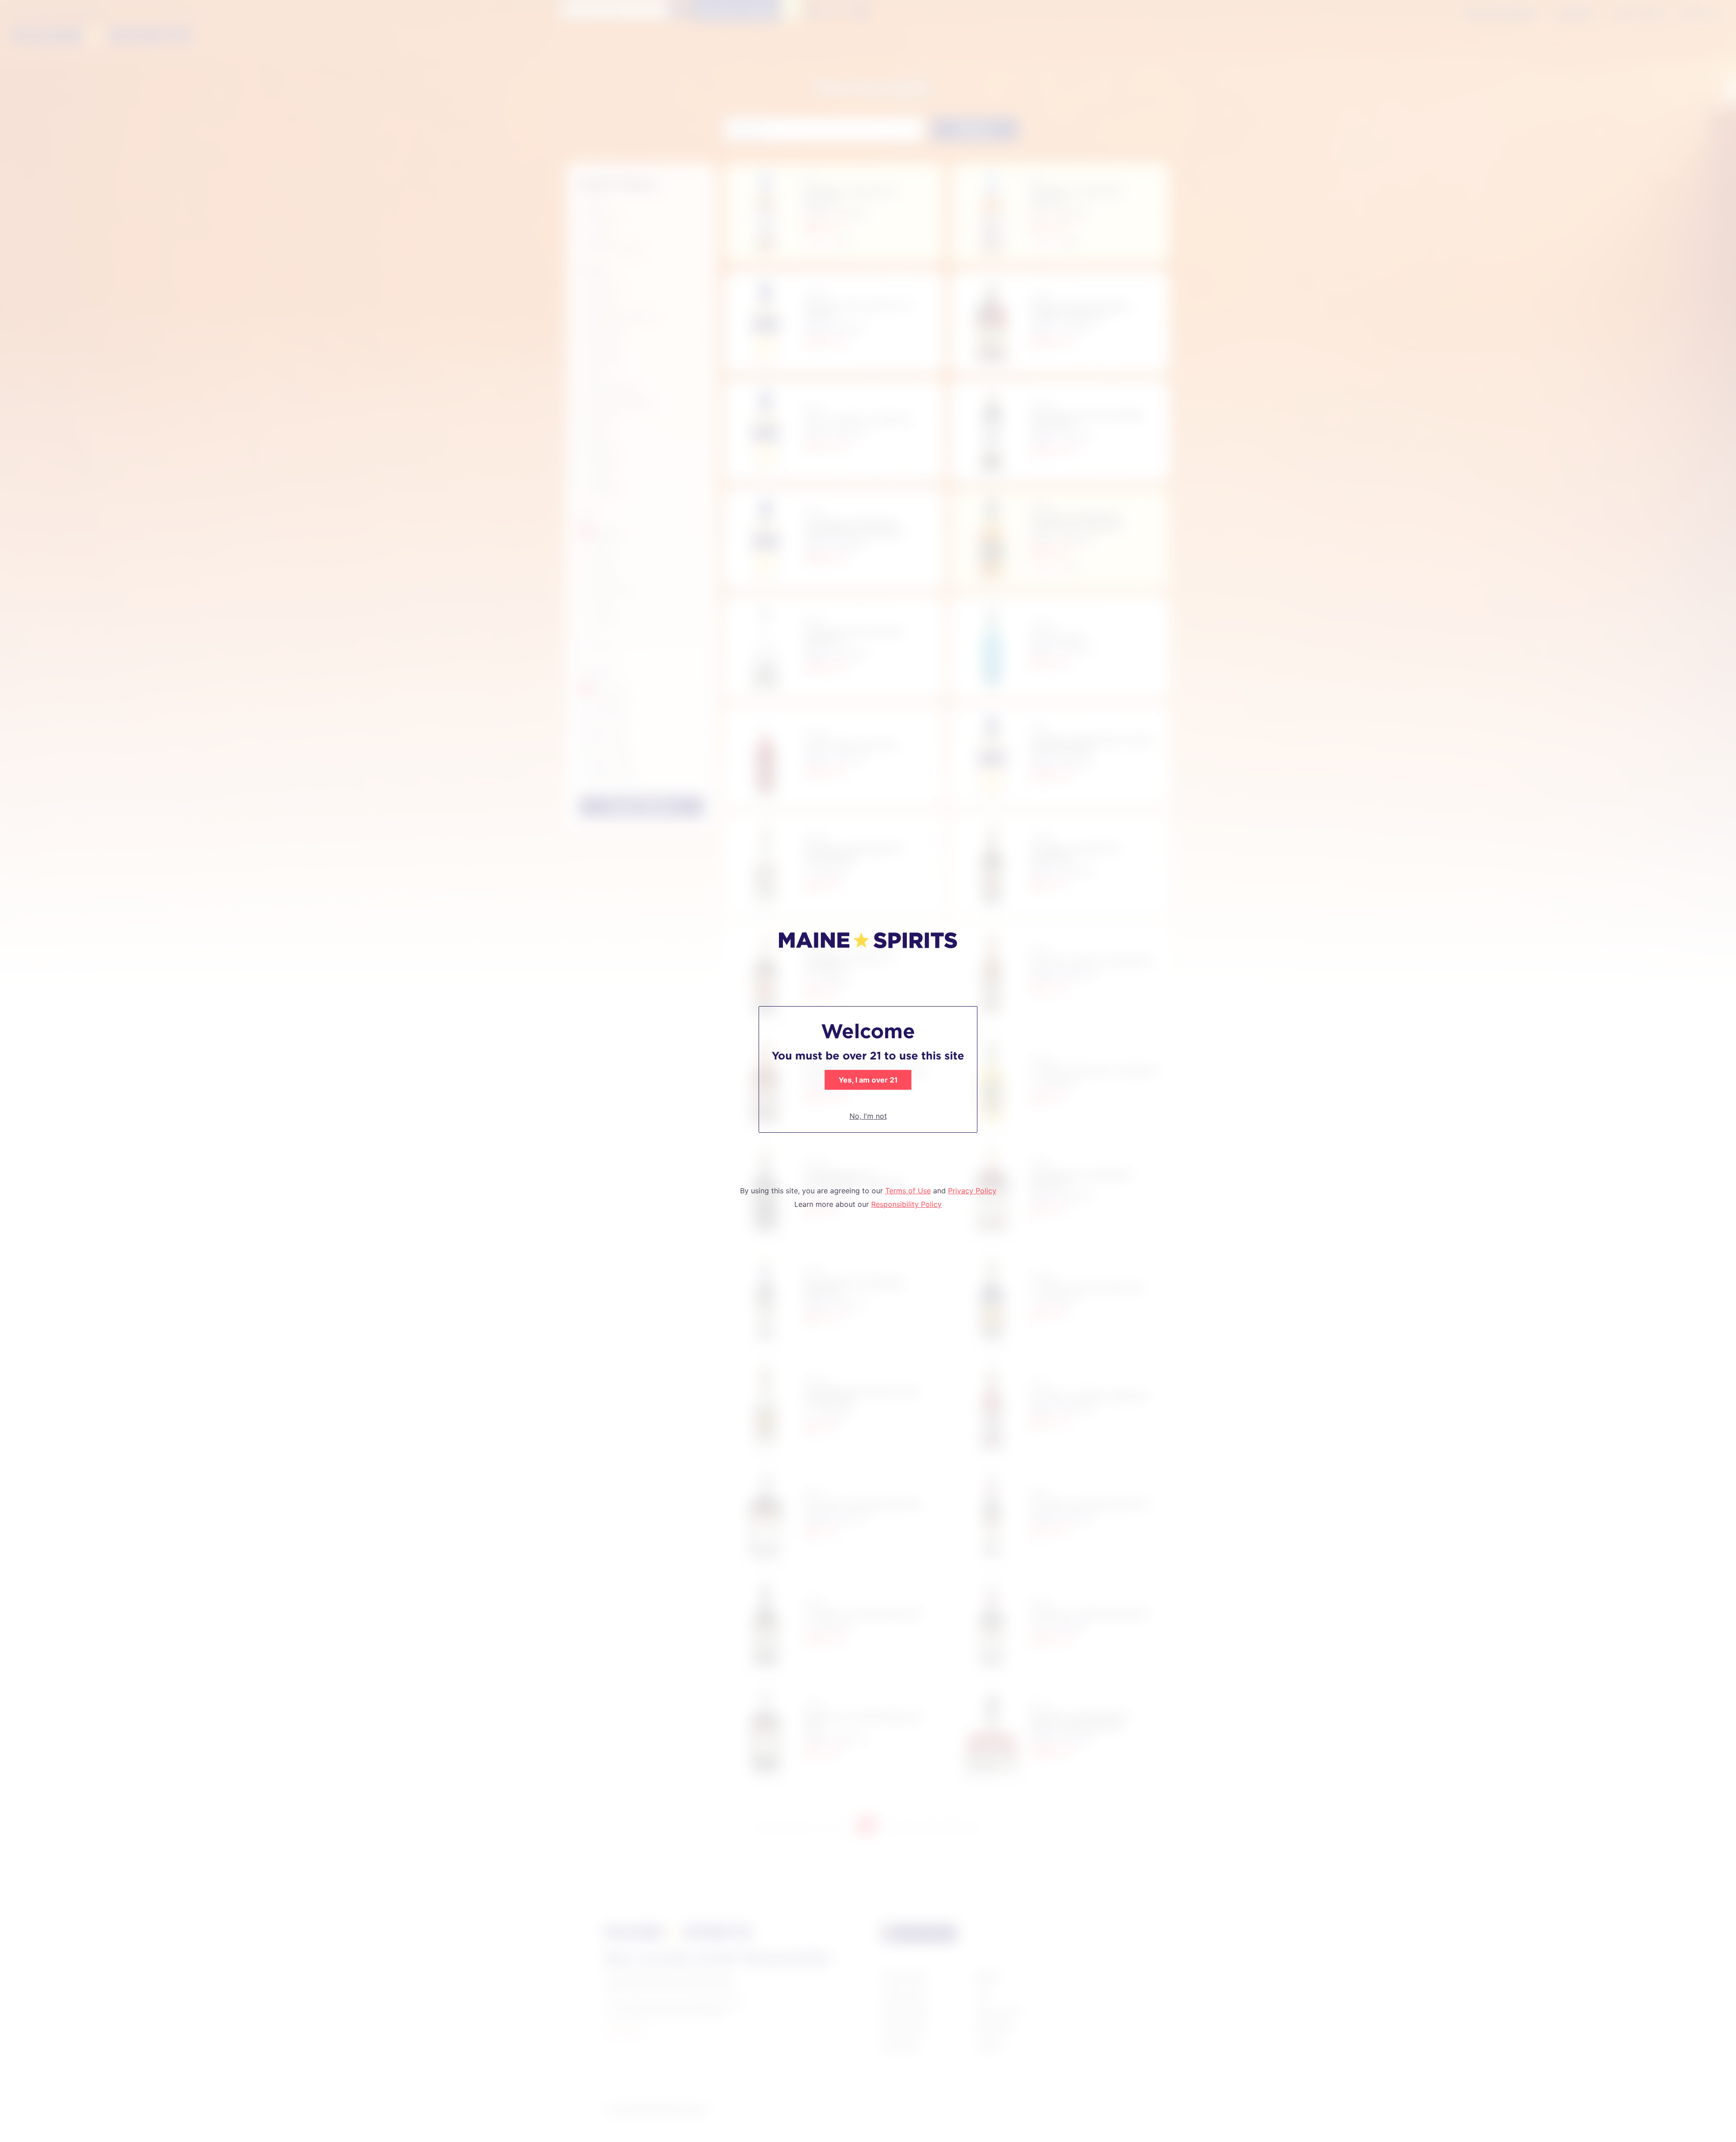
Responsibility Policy (906, 1204)
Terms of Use (908, 1191)
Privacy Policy (972, 1191)
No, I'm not (868, 1116)
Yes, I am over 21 (868, 1080)
